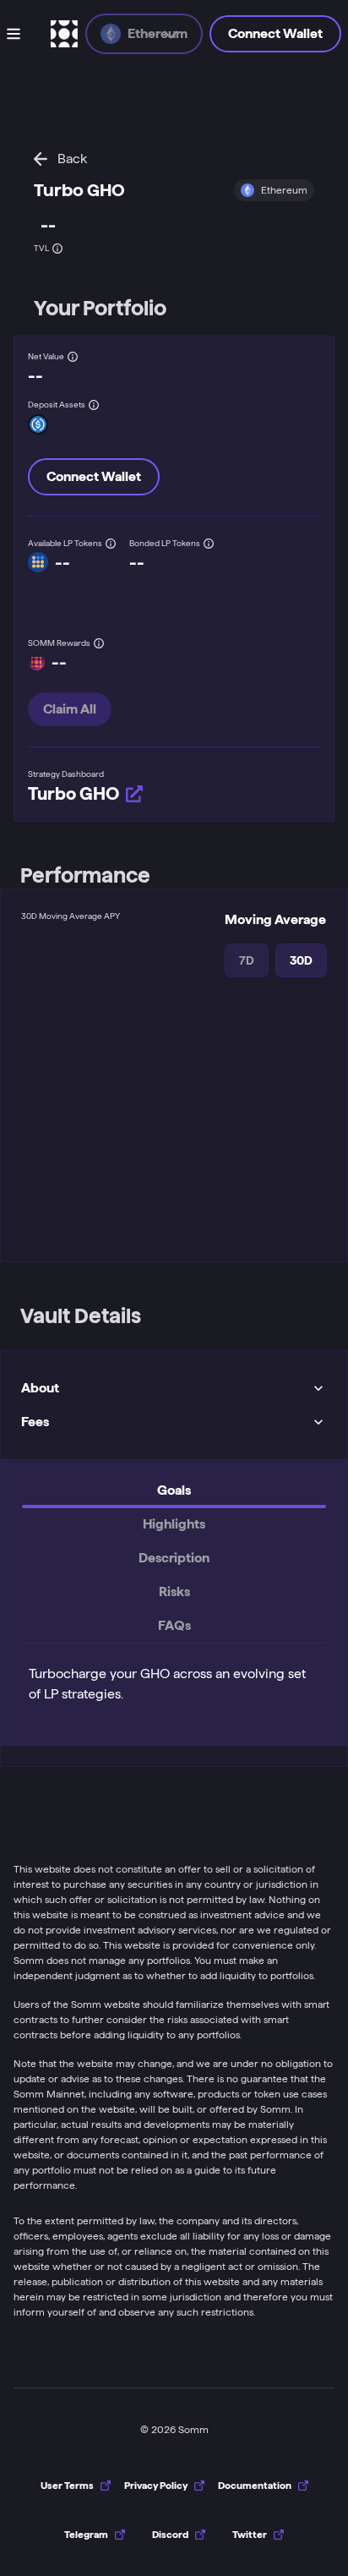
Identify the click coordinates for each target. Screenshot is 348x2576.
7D (247, 960)
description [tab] (174, 1558)
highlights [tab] (174, 1524)
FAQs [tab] (174, 1625)
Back (72, 159)
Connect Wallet (275, 33)
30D (301, 960)
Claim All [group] (70, 709)
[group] (95, 2535)
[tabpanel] (174, 1681)
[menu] (25, 34)
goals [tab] (174, 1490)
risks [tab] (174, 1592)
